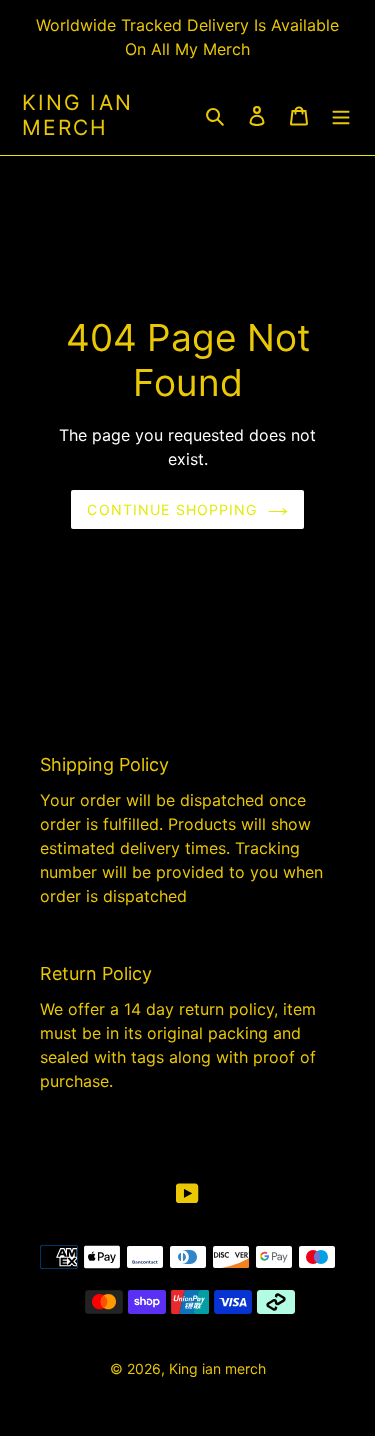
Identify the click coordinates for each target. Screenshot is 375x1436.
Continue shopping (172, 509)
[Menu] (341, 115)
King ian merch (77, 115)
